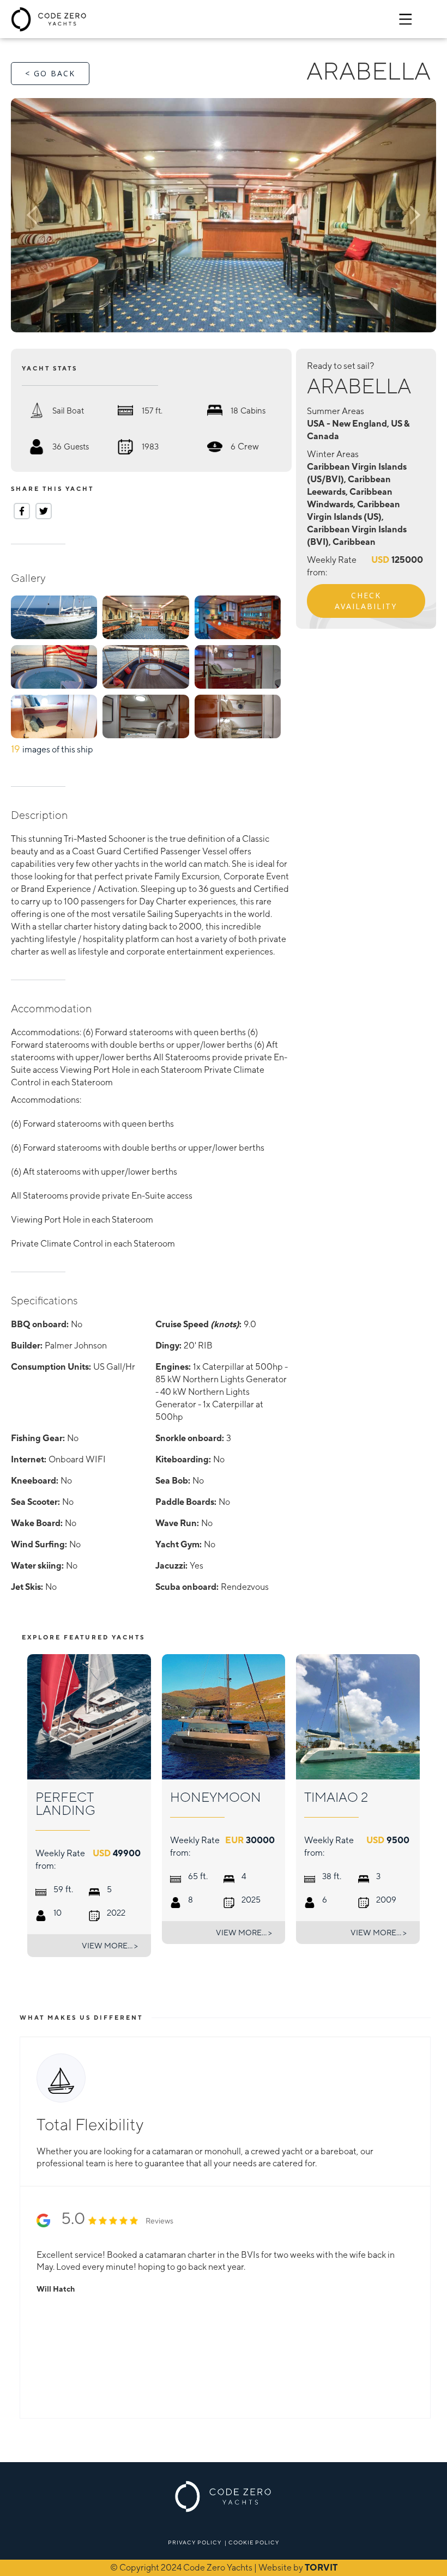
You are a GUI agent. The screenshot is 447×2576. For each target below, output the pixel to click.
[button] (53, 215)
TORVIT (321, 2568)
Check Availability (366, 601)
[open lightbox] (224, 215)
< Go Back (50, 73)
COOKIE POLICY (254, 2542)
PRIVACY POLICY (195, 2542)
